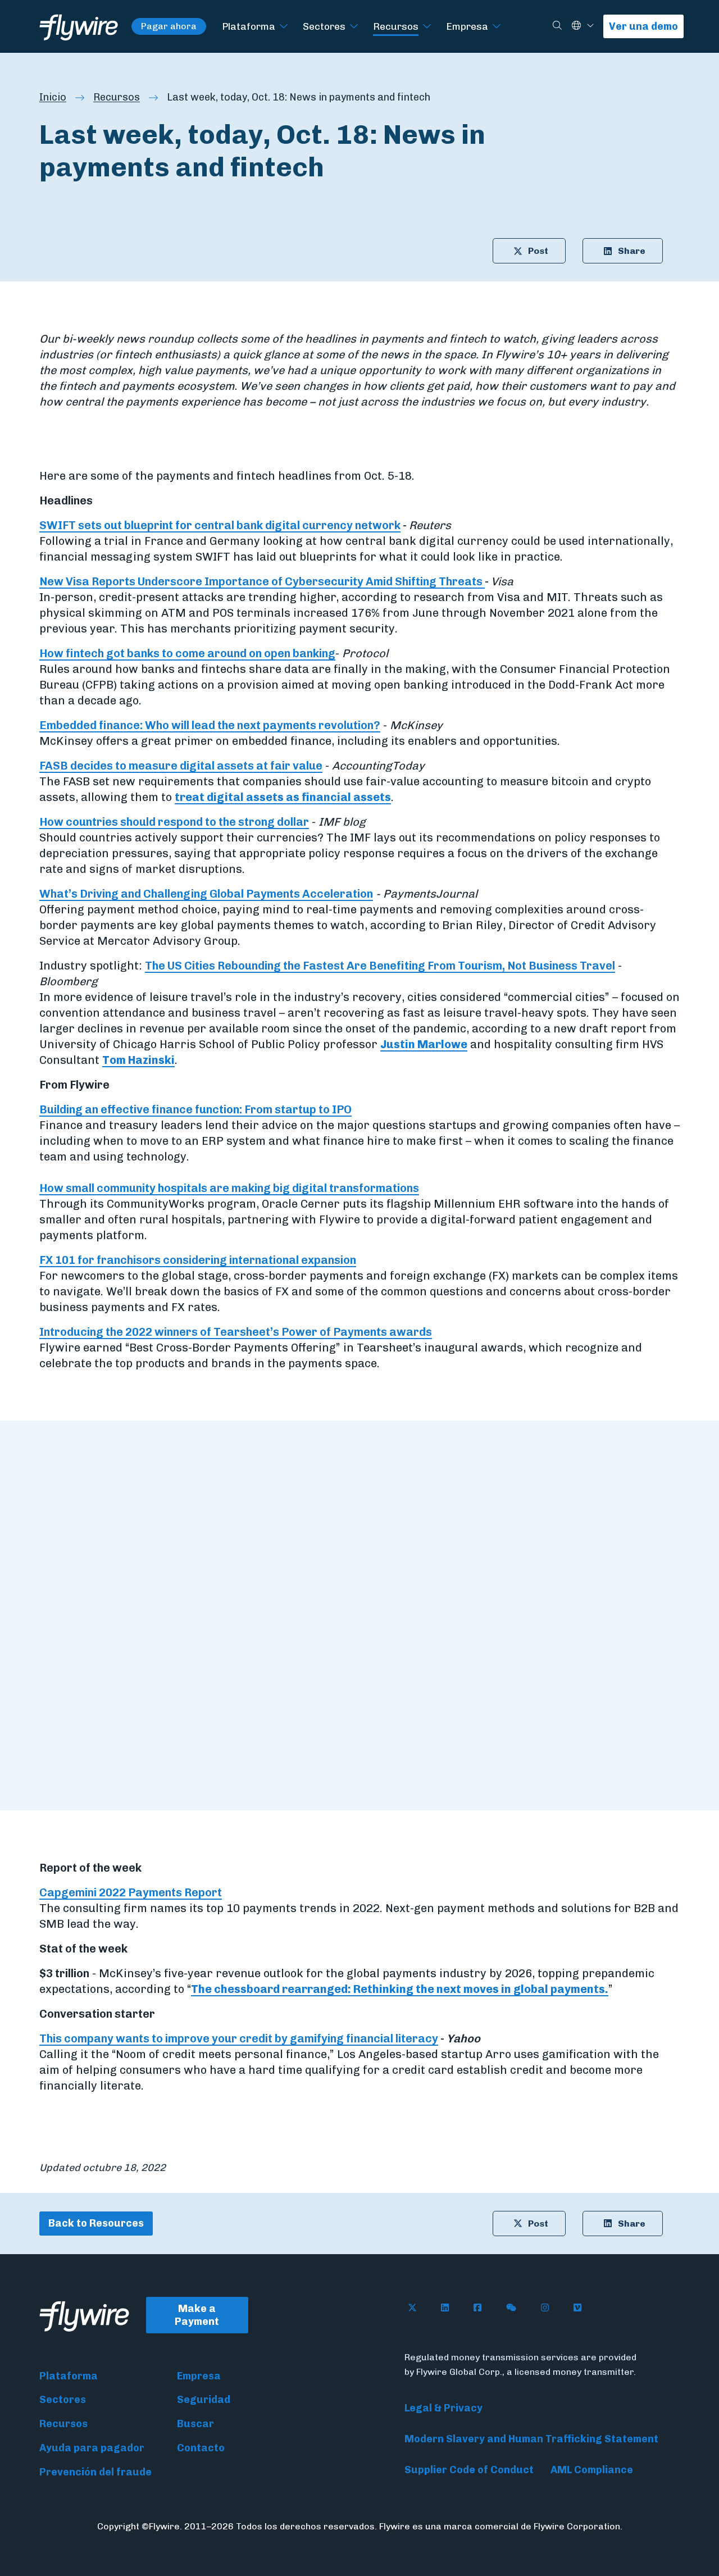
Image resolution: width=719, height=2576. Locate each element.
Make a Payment (197, 2315)
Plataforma (249, 26)
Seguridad (204, 2400)
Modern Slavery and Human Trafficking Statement (531, 2439)
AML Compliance (592, 2470)
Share (632, 251)
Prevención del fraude (95, 2472)
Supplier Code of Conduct (469, 2470)
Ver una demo (643, 26)
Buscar (195, 2424)
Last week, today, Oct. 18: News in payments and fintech (299, 97)
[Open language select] (590, 26)
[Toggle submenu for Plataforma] (284, 27)
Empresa (467, 26)
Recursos (396, 26)
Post (538, 251)
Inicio (53, 97)
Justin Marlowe (424, 1044)
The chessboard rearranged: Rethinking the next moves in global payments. (400, 1989)
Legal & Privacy (443, 2408)
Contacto (201, 2448)
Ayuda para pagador (92, 2448)
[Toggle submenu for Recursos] (427, 27)
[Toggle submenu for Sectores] (354, 27)
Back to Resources (96, 2223)
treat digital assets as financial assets (283, 797)
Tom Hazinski (138, 1060)
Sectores (324, 26)
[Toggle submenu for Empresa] (497, 27)
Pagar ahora (169, 26)
